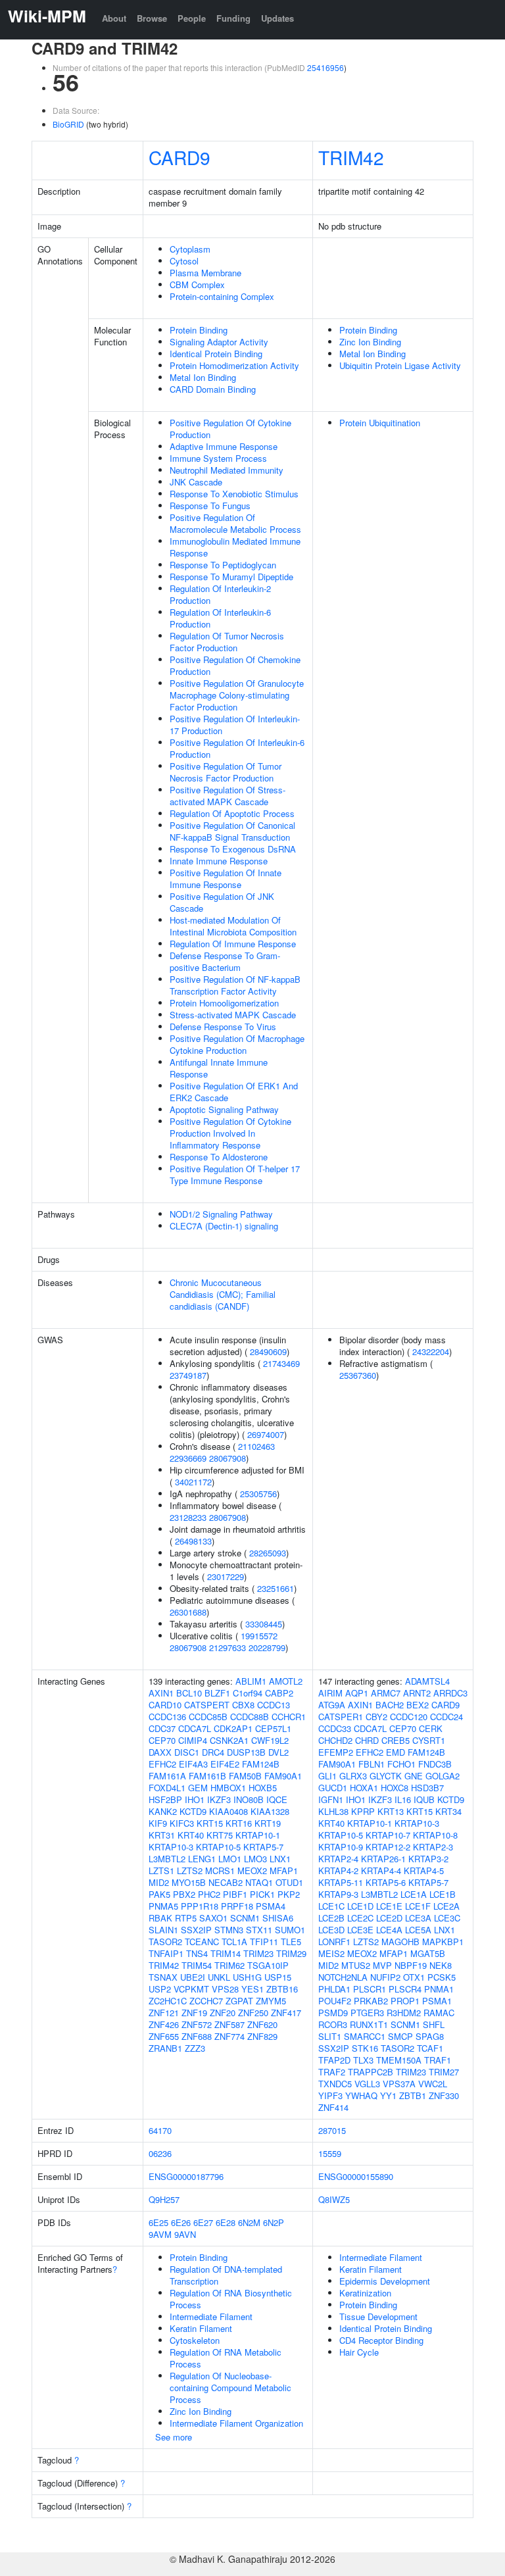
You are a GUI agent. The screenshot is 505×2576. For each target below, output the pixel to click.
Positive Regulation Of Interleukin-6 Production (237, 748)
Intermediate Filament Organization (236, 2423)
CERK (431, 1728)
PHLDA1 (334, 1989)
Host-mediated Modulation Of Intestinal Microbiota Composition (233, 926)
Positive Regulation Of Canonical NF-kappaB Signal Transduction (232, 831)
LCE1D (360, 1906)
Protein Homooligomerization (224, 1003)
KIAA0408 (228, 1811)
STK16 (365, 2048)
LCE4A (389, 1930)
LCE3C (447, 1918)
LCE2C (360, 1918)
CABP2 (279, 1693)
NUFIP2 (385, 1977)
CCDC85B (208, 1717)
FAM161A (167, 1776)
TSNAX (163, 1977)
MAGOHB (400, 1942)
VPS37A (399, 2084)
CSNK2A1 (229, 1740)
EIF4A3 (193, 1764)
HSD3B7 (427, 1788)
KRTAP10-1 (258, 1835)
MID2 (159, 1882)
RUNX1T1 (369, 2024)
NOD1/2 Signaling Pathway (221, 1214)
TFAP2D (334, 2060)
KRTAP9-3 (338, 1894)
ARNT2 (417, 1693)
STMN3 (229, 1930)
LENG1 (202, 1859)
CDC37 (162, 1728)
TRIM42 (351, 157)
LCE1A (414, 1894)
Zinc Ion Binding (370, 342)
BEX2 (418, 1705)
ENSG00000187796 (186, 2176)
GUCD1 (333, 1788)
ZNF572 (197, 2024)
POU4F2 (335, 2001)
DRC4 (213, 1752)
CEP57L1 (273, 1728)
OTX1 (414, 1977)
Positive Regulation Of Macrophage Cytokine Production (237, 1044)
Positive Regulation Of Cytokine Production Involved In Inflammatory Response (230, 1133)
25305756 (258, 1494)
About (114, 18)
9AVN (185, 2234)
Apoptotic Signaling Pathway (224, 1109)
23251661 (276, 1588)
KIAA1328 (270, 1811)
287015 (332, 2130)
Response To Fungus (210, 506)
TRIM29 (291, 1953)
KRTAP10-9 (341, 1847)
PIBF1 (235, 1894)
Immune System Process (218, 458)
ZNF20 (223, 2013)
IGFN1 (331, 1799)
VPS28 (225, 1989)
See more (174, 2437)
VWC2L (433, 2084)
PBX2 (184, 1894)
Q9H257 (164, 2199)
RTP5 (186, 1918)
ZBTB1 (413, 2095)
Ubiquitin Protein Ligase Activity (400, 365)
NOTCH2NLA (343, 1977)
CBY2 (376, 1717)
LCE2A (446, 1906)
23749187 (188, 1375)
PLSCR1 (370, 1989)
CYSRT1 (429, 1740)
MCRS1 (220, 1870)
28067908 (228, 1458)
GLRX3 (353, 1776)
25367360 (358, 1375)
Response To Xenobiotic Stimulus (234, 494)
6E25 (158, 2222)
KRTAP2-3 (433, 1847)
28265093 (268, 1553)
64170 (160, 2130)
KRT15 (210, 1823)
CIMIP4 (193, 1740)
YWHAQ (361, 2095)
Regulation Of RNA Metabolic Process (226, 2358)
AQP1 (357, 1693)
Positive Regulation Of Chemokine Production (235, 665)
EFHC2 (162, 1764)
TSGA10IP (268, 1965)
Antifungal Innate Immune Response (219, 1068)
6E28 (226, 2222)
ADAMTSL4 (427, 1681)
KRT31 (162, 1835)
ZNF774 (229, 2036)
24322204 (431, 1351)
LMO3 (255, 1859)
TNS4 (197, 1953)
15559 (330, 2153)
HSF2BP (165, 1799)
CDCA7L (195, 1728)
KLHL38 (333, 1811)
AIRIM (330, 1693)
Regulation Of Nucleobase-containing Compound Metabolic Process (230, 2388)
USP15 (278, 1977)
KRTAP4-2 (338, 1870)
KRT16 (239, 1823)
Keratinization (365, 2293)
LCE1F (418, 1906)
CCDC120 (409, 1717)
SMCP (400, 2036)
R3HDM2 (404, 2013)
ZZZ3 (195, 2048)
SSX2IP (196, 1930)
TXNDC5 (335, 2084)
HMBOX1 (228, 1788)
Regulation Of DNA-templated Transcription (226, 2275)
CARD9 (180, 157)
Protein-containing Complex (222, 296)
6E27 (203, 2222)
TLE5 (291, 1942)
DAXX (160, 1752)
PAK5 (159, 1894)
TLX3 (363, 2060)
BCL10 (189, 1693)
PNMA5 (163, 1906)
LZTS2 (190, 1870)
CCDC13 (274, 1705)
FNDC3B (435, 1764)
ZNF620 (262, 2024)
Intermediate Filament (211, 2316)
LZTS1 (161, 1870)
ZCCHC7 (206, 2001)
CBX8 (243, 1705)
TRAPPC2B (371, 2072)
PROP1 (405, 2001)
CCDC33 (335, 1728)
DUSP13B (246, 1752)
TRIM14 (226, 1953)
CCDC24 (446, 1717)
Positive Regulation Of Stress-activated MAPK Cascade (228, 796)
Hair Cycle (359, 2352)
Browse (152, 18)
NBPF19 (411, 1965)
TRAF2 (332, 2072)
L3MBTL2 (167, 1859)
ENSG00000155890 (356, 2176)
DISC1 (187, 1752)
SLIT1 (330, 2036)
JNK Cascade (196, 482)
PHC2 (209, 1894)
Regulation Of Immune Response (233, 944)
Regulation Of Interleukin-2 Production (220, 594)
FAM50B (245, 1776)
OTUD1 (289, 1882)
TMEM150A (399, 2060)
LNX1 (280, 1859)
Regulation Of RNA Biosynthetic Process (231, 2299)
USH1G (247, 1977)
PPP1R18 (200, 1906)
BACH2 (390, 1705)
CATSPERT (207, 1705)
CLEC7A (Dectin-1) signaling (224, 1226)
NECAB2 (226, 1882)
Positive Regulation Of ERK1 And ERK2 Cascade (234, 1092)
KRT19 (268, 1823)
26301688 (188, 1612)
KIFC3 (182, 1823)
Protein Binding (199, 330)
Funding (233, 18)
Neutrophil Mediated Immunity (227, 470)
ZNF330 (444, 2095)
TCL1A (234, 1942)
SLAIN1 (163, 1930)
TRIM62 (229, 1965)
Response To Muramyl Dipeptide (231, 577)
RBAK (160, 1918)
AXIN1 (161, 1693)
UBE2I (193, 1977)
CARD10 (165, 1705)
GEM (198, 1788)
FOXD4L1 (167, 1788)
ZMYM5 (271, 2001)
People (192, 18)
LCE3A (418, 1918)
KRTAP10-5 (218, 1847)
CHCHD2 (335, 1740)
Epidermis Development (385, 2281)
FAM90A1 (283, 1776)
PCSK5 (442, 1977)
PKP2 (289, 1894)
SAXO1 (213, 1918)
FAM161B (207, 1776)
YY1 (388, 2095)
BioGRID (68, 124)
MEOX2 (252, 1870)
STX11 (259, 1930)
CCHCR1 (289, 1717)
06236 (160, 2153)
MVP (382, 1965)
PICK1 (262, 1894)
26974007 (266, 1434)
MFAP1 (284, 1870)
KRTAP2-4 (338, 1859)
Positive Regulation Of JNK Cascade (222, 902)
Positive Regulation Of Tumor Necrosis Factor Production (226, 772)
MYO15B (189, 1882)
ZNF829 (262, 2036)
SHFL (434, 2024)
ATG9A (332, 1705)
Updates (277, 18)
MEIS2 (331, 1953)
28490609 (268, 1351)
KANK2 (163, 1811)
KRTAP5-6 (386, 1882)
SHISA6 (278, 1918)
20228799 (267, 1647)
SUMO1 (290, 1930)
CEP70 (162, 1740)
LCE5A (418, 1930)
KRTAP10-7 (388, 1835)
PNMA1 (439, 1989)
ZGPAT (239, 2001)
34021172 (193, 1482)
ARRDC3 (450, 1693)
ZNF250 (253, 2013)
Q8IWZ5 (334, 2199)
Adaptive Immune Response (224, 446)
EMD (396, 1752)
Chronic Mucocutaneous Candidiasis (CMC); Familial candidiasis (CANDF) (223, 1294)
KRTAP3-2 (428, 1859)
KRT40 (191, 1835)
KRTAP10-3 (171, 1847)
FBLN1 (372, 1764)
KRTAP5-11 (341, 1882)
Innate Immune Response (219, 861)
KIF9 (158, 1823)
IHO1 (195, 1799)
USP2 (160, 1989)
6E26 (181, 2222)
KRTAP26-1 (383, 1859)
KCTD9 (193, 1811)
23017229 (226, 1576)
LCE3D (331, 1930)
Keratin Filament (201, 2328)
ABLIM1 (251, 1681)
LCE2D (389, 1918)
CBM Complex (197, 285)
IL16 (403, 1799)
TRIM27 (444, 2072)
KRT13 (391, 1811)
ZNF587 (229, 2024)
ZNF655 (164, 2036)
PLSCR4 (405, 1989)
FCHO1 (401, 1764)
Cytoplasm (190, 249)
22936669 (188, 1458)
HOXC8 (395, 1788)
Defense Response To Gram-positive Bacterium (225, 961)
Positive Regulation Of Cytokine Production (230, 429)
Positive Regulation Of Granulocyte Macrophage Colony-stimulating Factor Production (237, 695)
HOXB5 (263, 1788)
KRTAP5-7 (263, 1847)
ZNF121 (164, 2013)
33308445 (264, 1624)
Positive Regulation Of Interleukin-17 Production (235, 725)
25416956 (325, 67)
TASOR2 (165, 1942)
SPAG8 (430, 2036)
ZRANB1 (165, 2048)
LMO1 (230, 1859)
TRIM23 (258, 1953)
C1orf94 (248, 1693)
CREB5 (396, 1740)
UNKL (219, 1977)
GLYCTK (386, 1776)
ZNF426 (164, 2024)
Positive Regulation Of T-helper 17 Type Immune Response (235, 1175)
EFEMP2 (336, 1752)
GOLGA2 (443, 1776)
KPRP (363, 1811)
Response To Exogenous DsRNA (233, 849)
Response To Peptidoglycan (223, 565)
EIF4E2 (225, 1764)
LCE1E (389, 1906)
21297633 (228, 1647)
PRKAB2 (371, 2001)
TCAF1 (430, 2048)
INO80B (249, 1799)
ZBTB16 (282, 1989)
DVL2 (278, 1752)
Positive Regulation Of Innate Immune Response (226, 879)
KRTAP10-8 (435, 1835)
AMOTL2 (286, 1681)
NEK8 (441, 1965)
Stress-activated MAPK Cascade (233, 1015)
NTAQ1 (259, 1882)
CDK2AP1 (233, 1728)
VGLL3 (367, 2084)
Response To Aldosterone (219, 1157)
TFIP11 (264, 1942)
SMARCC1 (365, 2036)
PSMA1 (437, 2001)
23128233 (188, 1517)
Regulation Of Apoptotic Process (232, 813)
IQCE (277, 1799)
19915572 (259, 1636)
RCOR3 (333, 2024)
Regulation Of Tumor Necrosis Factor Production (227, 642)
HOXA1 (364, 1788)
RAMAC (439, 2013)
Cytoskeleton (195, 2340)
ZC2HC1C (168, 2001)
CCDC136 (167, 1717)
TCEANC (202, 1942)
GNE (414, 1776)
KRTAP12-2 (388, 1847)
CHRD (367, 1740)
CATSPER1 (341, 1717)
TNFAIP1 (166, 1953)
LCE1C (331, 1906)
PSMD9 (333, 2013)
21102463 (256, 1446)
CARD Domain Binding (213, 389)
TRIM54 (197, 1965)
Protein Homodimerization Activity (234, 365)
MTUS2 (356, 1965)
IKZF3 (219, 1799)
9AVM (160, 2234)
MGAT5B (428, 1953)
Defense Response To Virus (223, 1027)
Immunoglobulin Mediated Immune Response (235, 547)
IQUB (424, 1799)
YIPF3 (330, 2095)
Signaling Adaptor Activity (219, 342)
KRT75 (220, 1835)
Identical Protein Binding (216, 354)
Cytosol (184, 261)
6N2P (274, 2222)
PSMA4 (271, 1906)
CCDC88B (250, 1717)
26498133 (193, 1541)
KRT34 (448, 1811)
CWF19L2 (270, 1740)
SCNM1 (245, 1918)
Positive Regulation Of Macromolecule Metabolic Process (235, 523)
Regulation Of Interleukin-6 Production (220, 618)
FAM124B (261, 1764)
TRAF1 (438, 2060)
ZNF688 (197, 2036)
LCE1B (443, 1894)
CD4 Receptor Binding (381, 2340)
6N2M (249, 2222)
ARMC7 (386, 1693)
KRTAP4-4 (381, 1870)
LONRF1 (334, 1942)
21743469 (281, 1363)
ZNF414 (333, 2107)
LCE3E (360, 1930)
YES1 (252, 1989)
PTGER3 (367, 2013)
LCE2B (331, 1918)
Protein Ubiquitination (380, 423)
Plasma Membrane (205, 273)
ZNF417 (286, 2013)
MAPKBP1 (443, 1942)
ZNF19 (194, 2013)
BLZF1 (217, 1693)
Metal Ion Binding (203, 377)
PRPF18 (237, 1906)
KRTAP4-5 (424, 1870)
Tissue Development (378, 2316)
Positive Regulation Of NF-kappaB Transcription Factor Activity (235, 985)
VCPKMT (191, 1989)
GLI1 (327, 1776)
